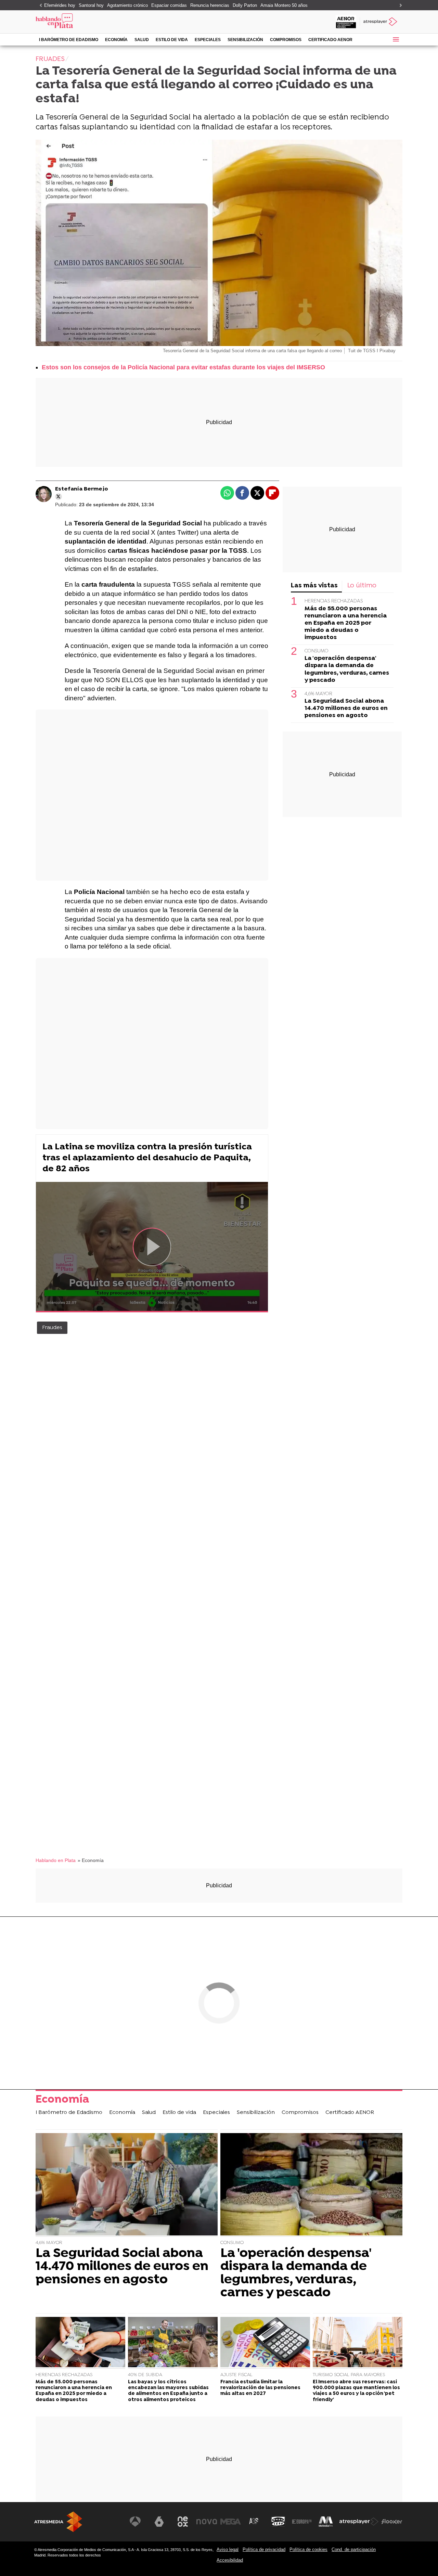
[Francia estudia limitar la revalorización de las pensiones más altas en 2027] (265, 2343)
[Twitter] (59, 497)
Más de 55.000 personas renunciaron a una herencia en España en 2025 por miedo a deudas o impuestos (346, 623)
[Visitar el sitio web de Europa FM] (302, 2522)
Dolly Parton (245, 5)
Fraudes (52, 1328)
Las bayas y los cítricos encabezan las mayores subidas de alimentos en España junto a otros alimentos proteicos (168, 2391)
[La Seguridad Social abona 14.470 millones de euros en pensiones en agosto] (127, 2185)
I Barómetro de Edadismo (69, 40)
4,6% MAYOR (318, 694)
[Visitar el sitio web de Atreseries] (254, 2522)
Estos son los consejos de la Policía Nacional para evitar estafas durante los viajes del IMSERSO (183, 367)
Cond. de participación (354, 2549)
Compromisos (286, 40)
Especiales (208, 40)
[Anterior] (39, 6)
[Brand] (82, 22)
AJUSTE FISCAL (236, 2375)
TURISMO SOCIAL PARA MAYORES (349, 2375)
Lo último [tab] (362, 586)
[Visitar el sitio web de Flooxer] (392, 2522)
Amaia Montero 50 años (284, 5)
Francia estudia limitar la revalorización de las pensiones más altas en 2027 (260, 2388)
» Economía (91, 1860)
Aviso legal (228, 2549)
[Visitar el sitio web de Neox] (183, 2522)
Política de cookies (308, 2549)
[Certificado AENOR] (346, 22)
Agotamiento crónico (127, 5)
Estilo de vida (172, 40)
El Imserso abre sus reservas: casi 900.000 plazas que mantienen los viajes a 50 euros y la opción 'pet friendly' (356, 2391)
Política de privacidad (264, 2549)
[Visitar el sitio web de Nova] (207, 2522)
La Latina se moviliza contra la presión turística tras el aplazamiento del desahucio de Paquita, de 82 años (147, 1158)
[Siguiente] (399, 6)
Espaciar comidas (169, 5)
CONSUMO (317, 651)
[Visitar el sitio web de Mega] (231, 2522)
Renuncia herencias (210, 5)
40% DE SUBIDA (145, 2375)
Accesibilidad (230, 2560)
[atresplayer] (381, 22)
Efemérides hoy (60, 5)
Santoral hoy (91, 5)
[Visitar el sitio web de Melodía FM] (326, 2522)
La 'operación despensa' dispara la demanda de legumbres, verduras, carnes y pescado (347, 669)
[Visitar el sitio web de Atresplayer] (359, 2522)
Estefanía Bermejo (82, 489)
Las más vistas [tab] (314, 586)
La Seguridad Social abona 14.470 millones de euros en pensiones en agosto (346, 708)
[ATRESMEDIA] (58, 2522)
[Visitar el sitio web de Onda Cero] (278, 2522)
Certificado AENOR (330, 40)
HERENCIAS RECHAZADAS (334, 601)
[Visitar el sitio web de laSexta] (159, 2522)
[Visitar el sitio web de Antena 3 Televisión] (135, 2522)
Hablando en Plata (56, 1860)
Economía (116, 40)
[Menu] (396, 39)
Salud (142, 40)
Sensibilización (245, 40)
